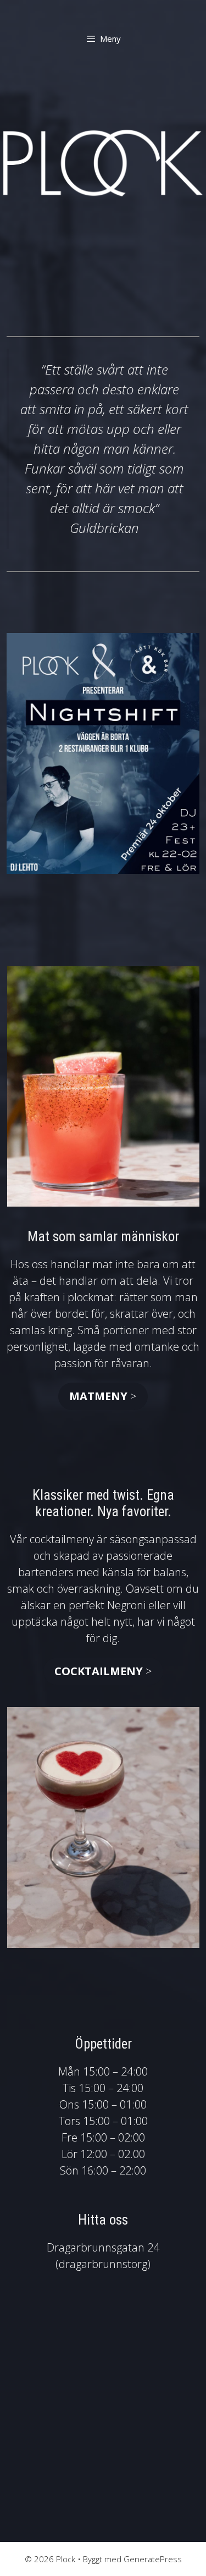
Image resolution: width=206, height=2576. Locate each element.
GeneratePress (153, 2559)
